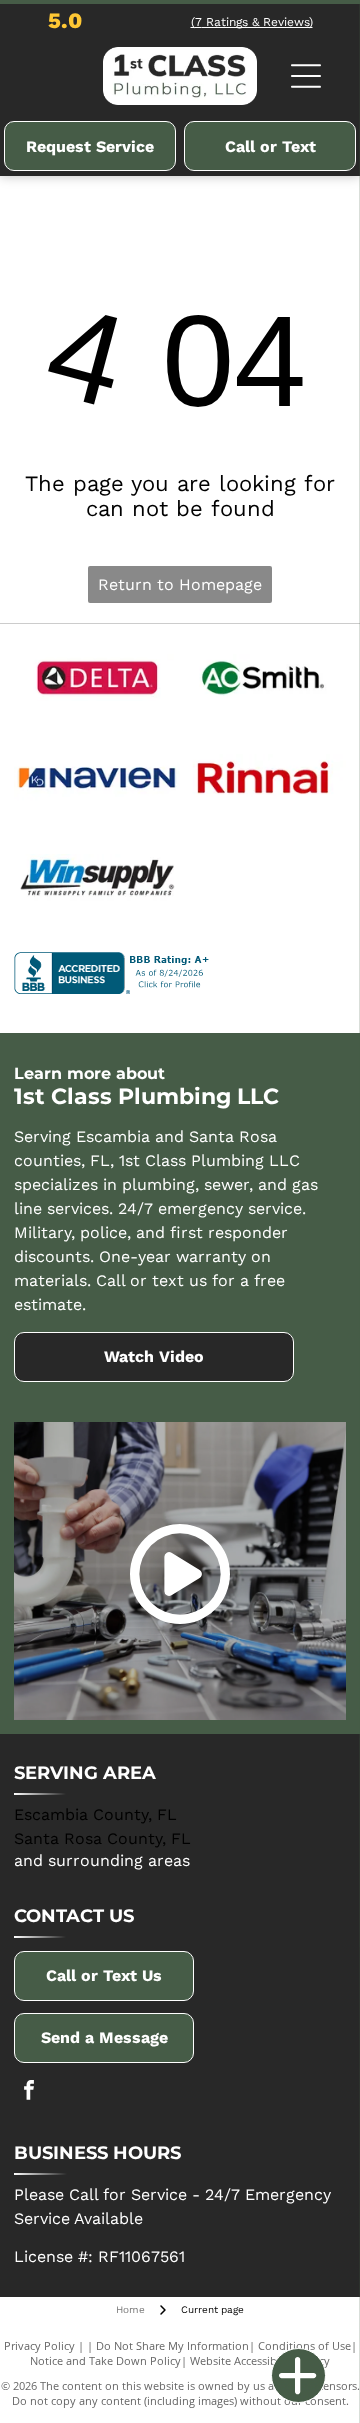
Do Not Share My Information (172, 2345)
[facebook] (29, 2092)
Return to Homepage (180, 584)
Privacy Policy (39, 2345)
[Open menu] (306, 76)
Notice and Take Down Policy (105, 2360)
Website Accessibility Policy (260, 2360)
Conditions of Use (304, 2345)
